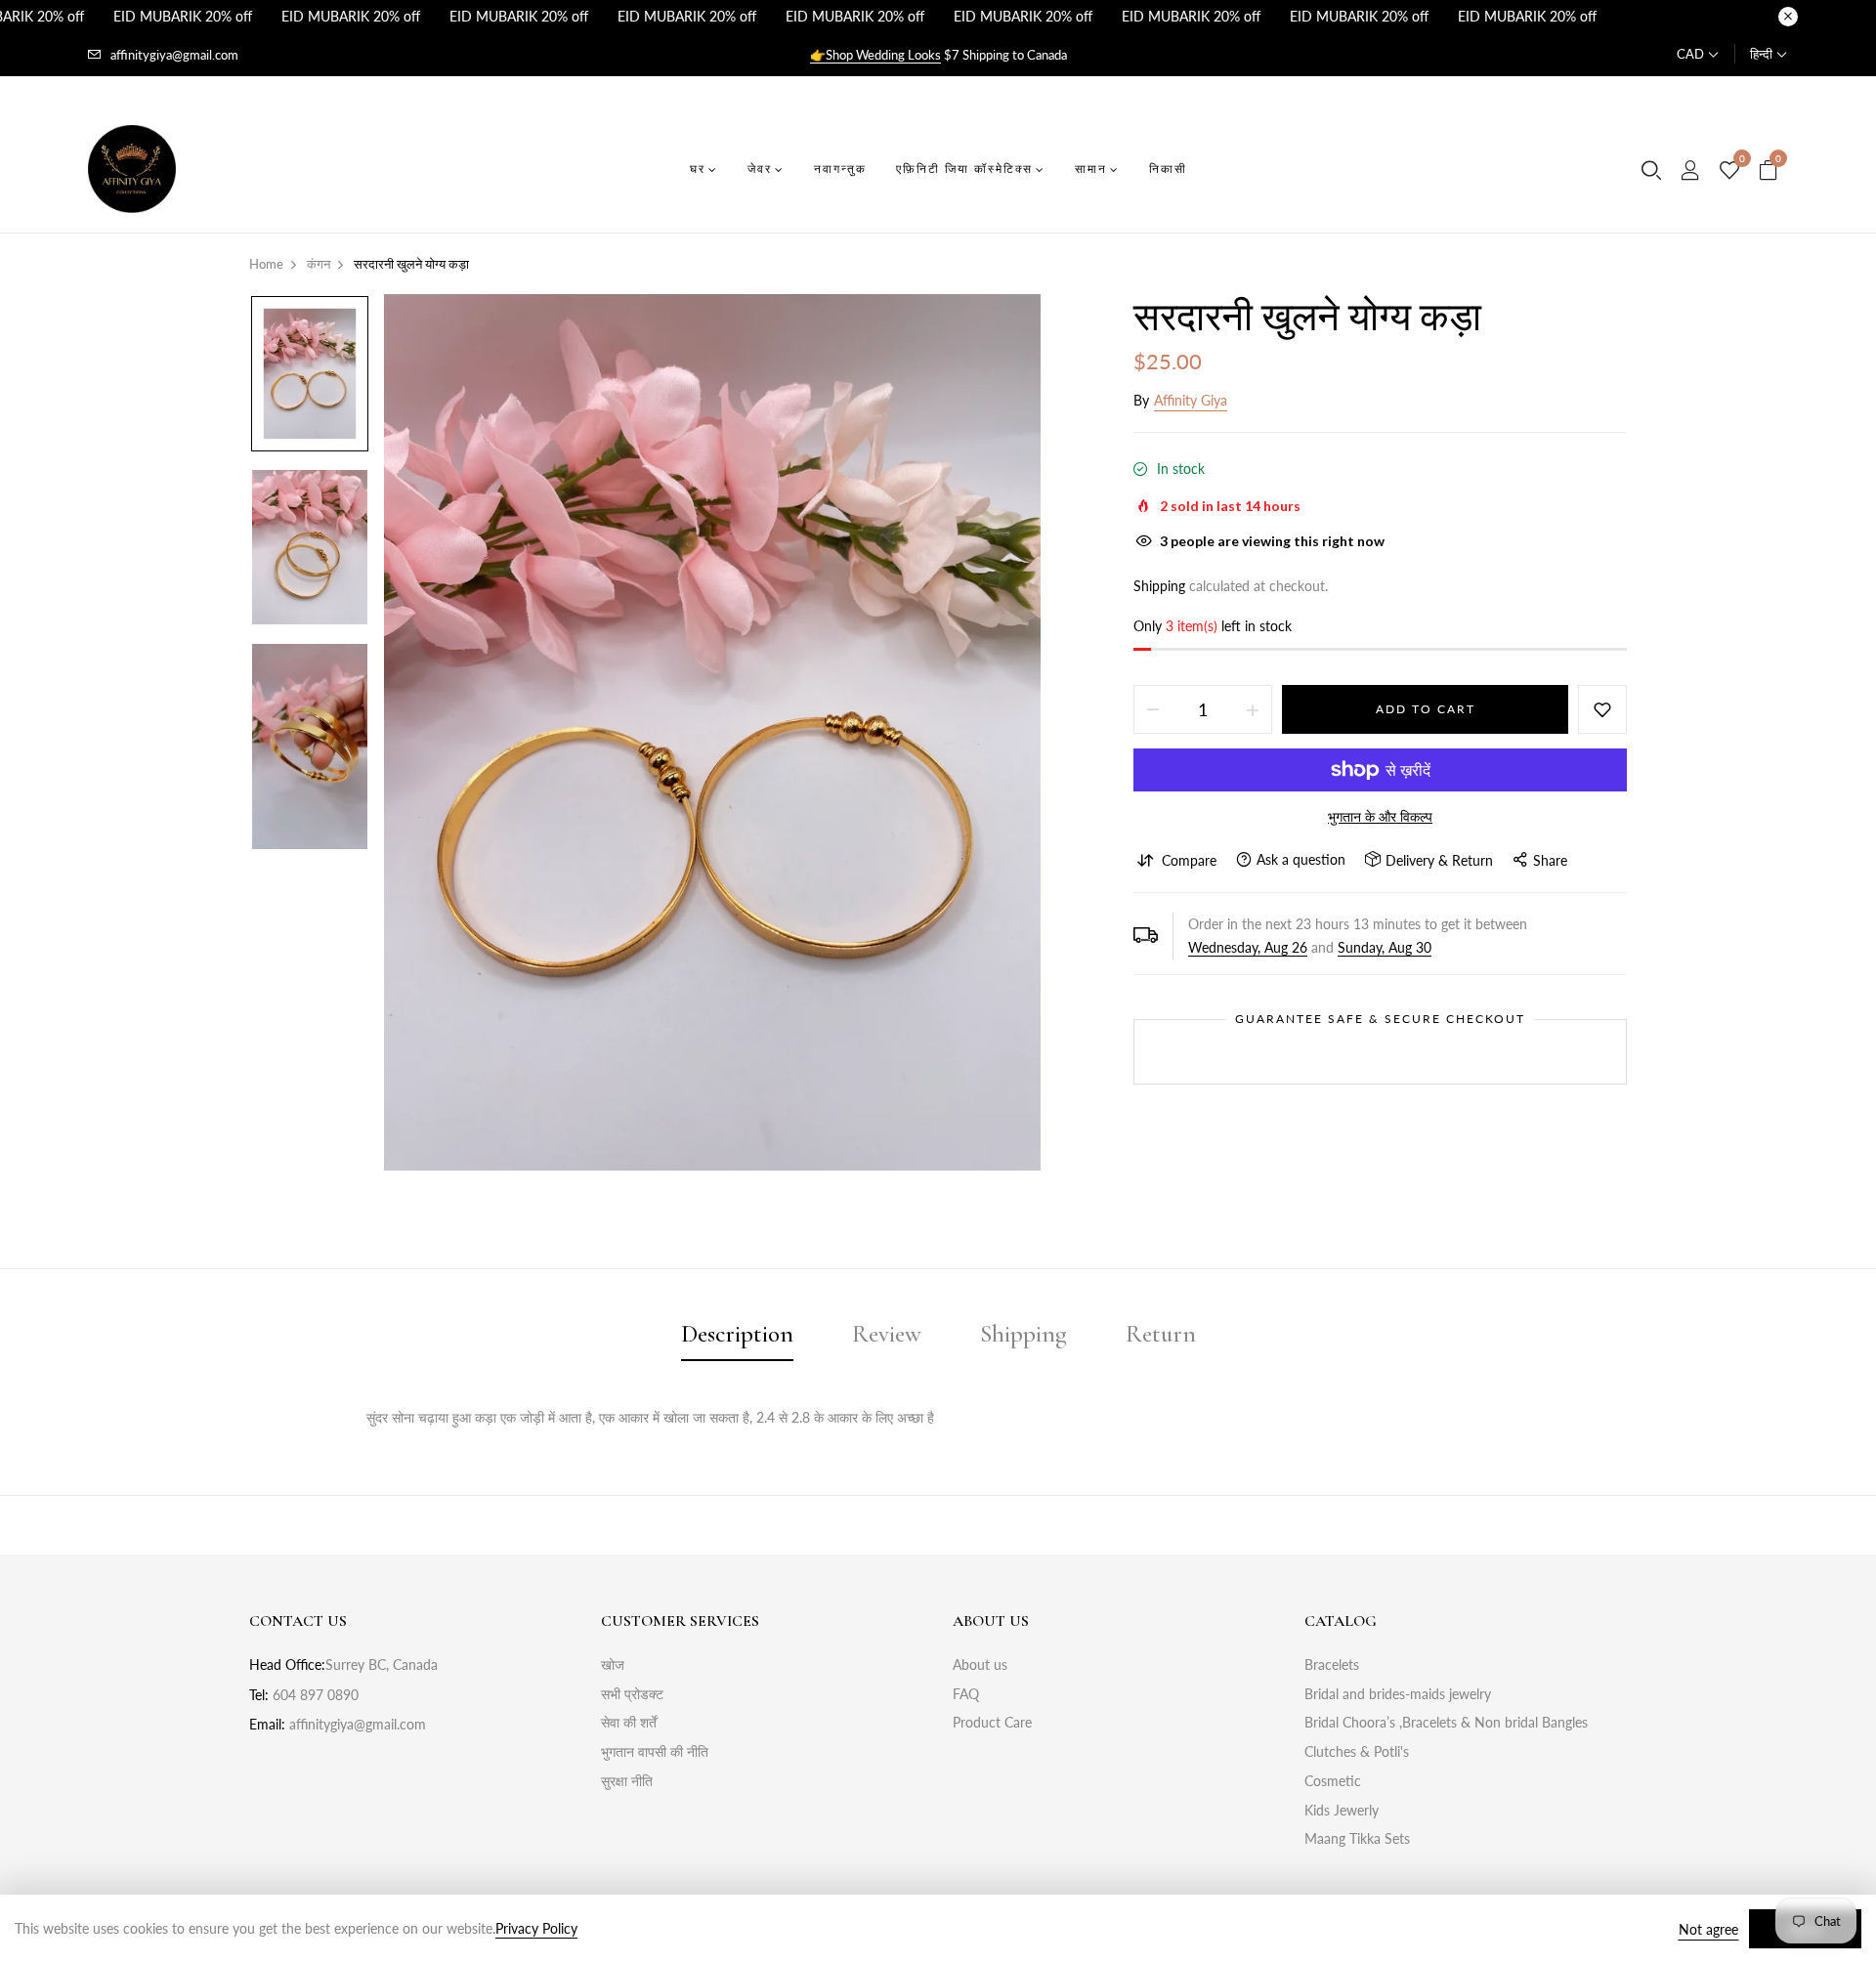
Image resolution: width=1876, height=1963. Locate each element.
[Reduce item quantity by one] (1153, 709)
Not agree (1708, 1929)
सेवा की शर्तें (629, 1722)
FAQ (966, 1694)
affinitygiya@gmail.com (174, 55)
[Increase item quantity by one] (1253, 709)
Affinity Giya (1191, 400)
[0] (1729, 171)
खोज (613, 1664)
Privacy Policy (536, 1928)
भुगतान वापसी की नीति (655, 1751)
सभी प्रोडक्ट (632, 1694)
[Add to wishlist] (1602, 709)
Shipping (1159, 586)
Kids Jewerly (1342, 1810)
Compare (1189, 860)
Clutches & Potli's (1357, 1751)
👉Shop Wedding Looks (875, 55)
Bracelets (1332, 1664)
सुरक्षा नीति (627, 1781)
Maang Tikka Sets (1357, 1838)
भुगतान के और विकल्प (1380, 816)
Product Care (992, 1722)
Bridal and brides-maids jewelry (1398, 1694)
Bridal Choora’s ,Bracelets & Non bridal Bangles (1446, 1722)
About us (980, 1664)
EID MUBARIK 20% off (183, 16)
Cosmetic (1333, 1781)
